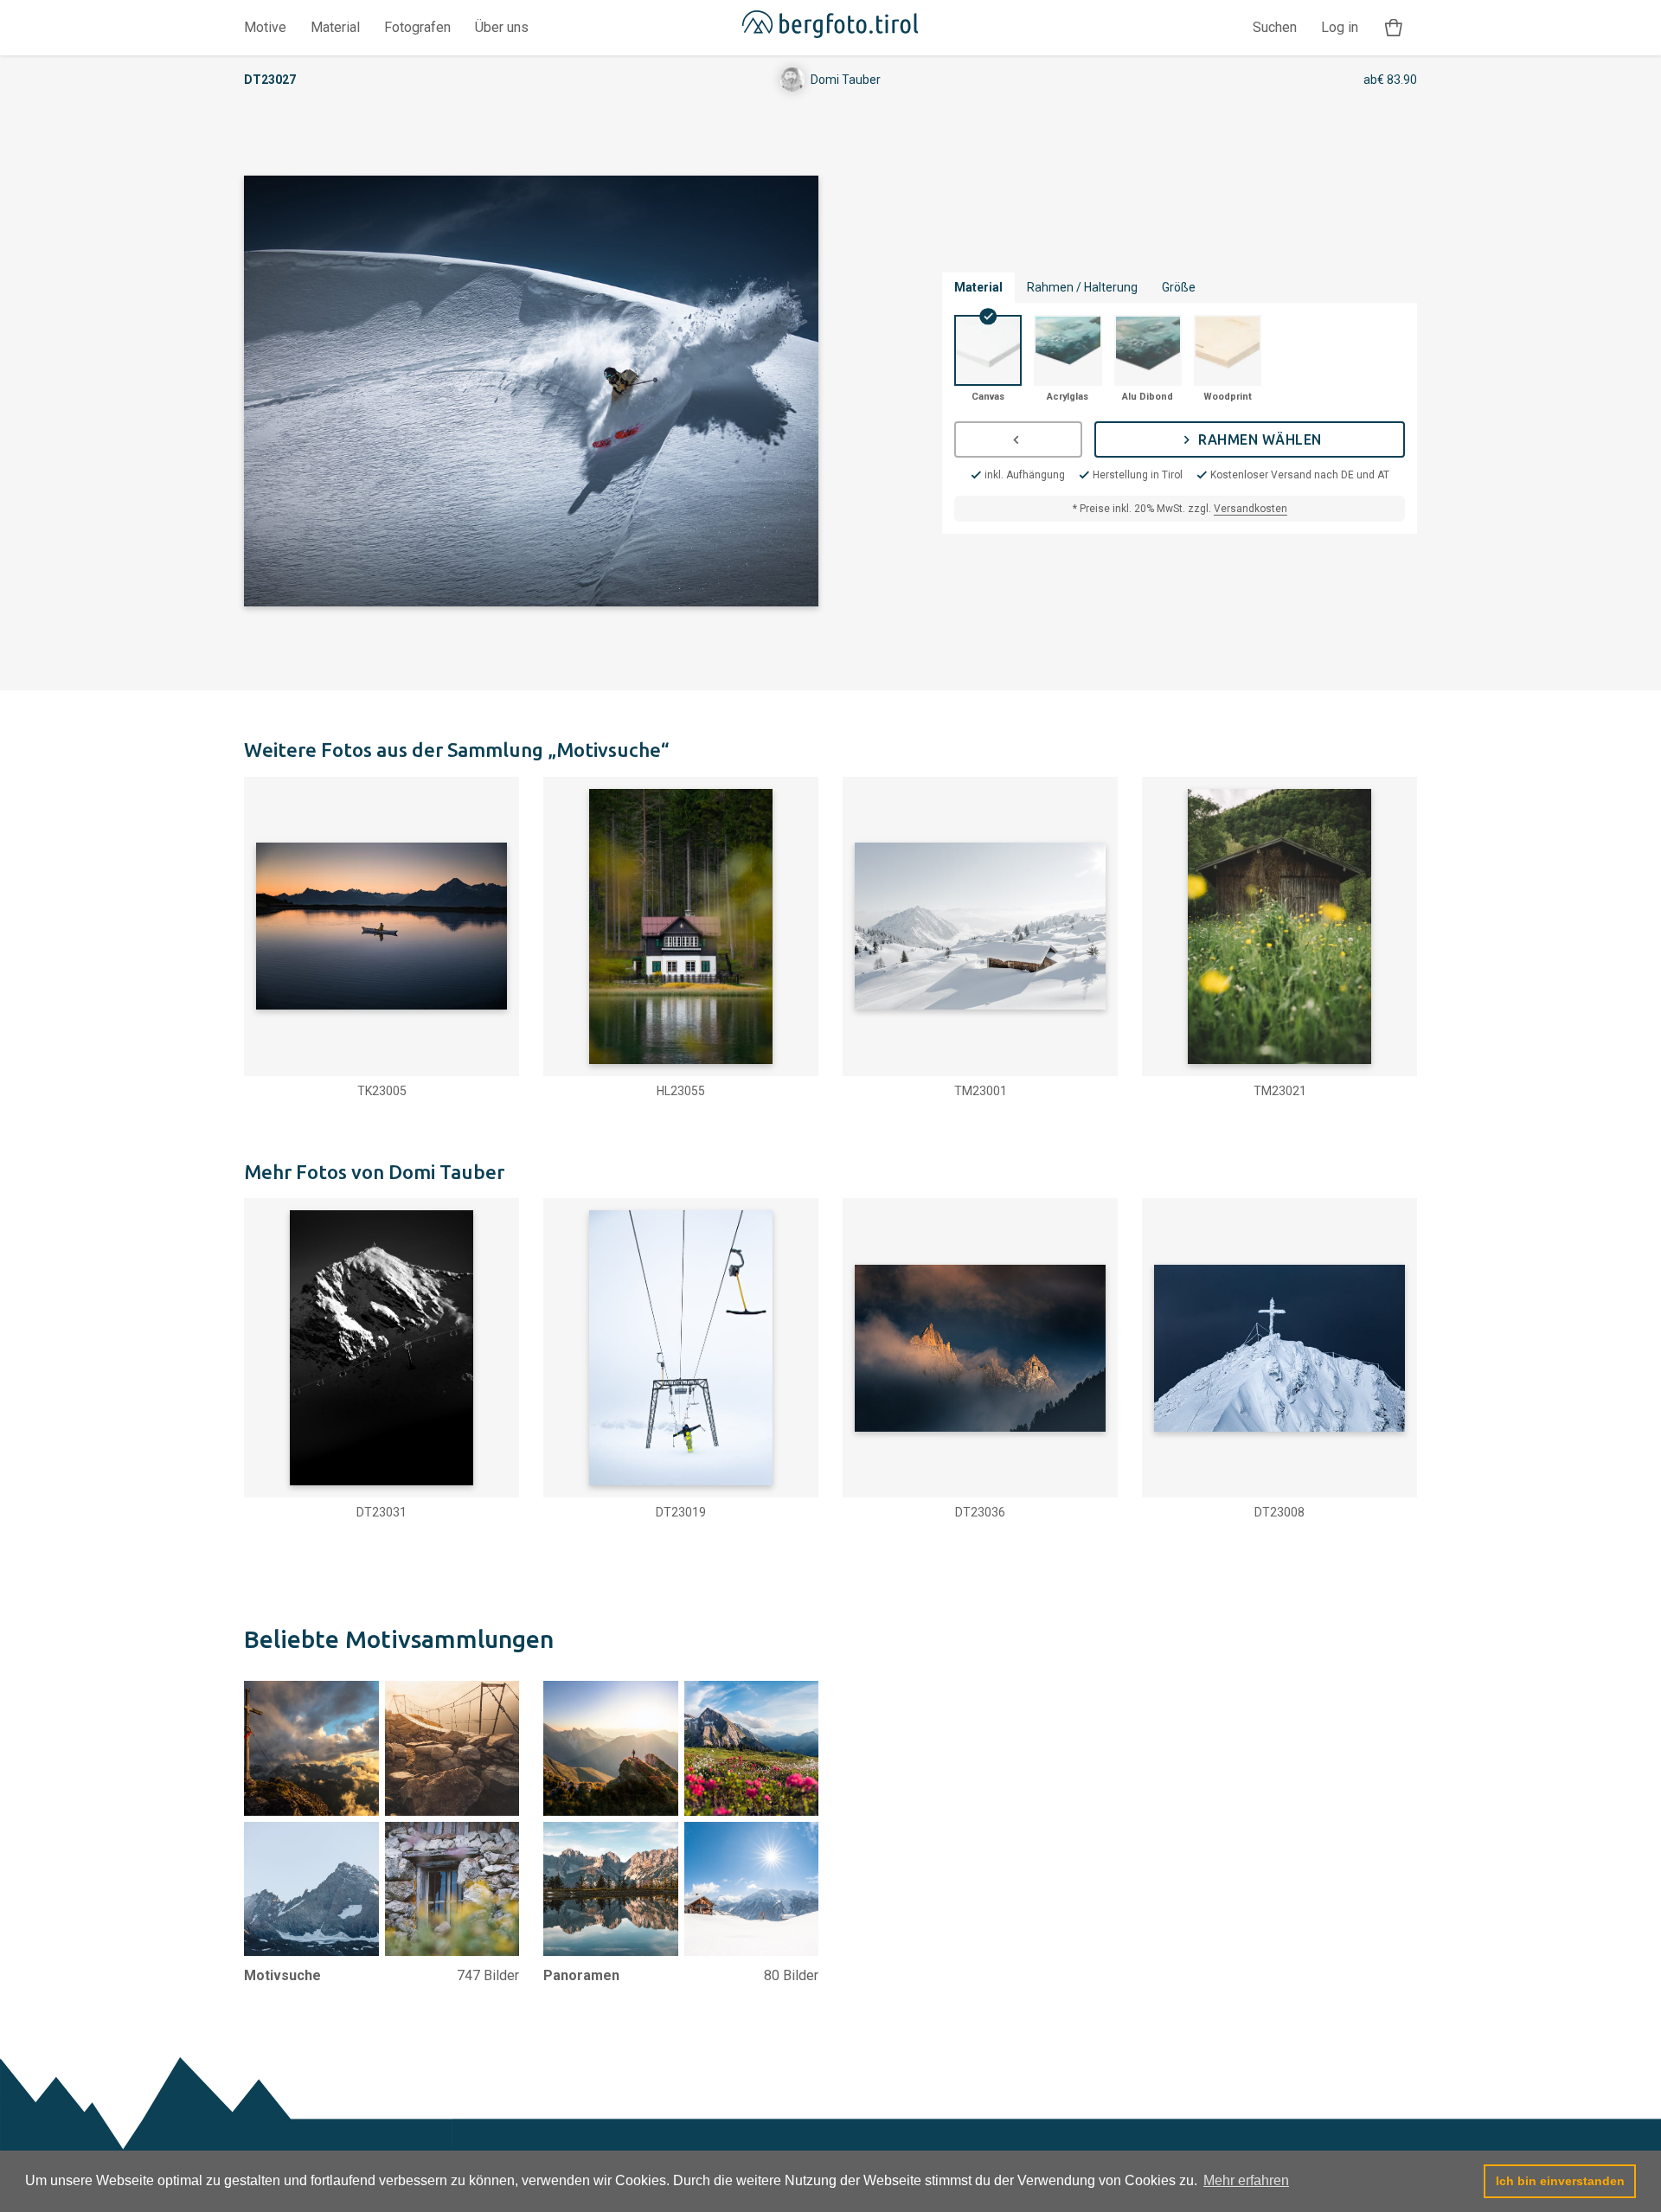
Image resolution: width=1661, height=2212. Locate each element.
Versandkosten (1251, 509)
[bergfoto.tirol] (830, 28)
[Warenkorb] (1394, 28)
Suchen (1275, 27)
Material (335, 27)
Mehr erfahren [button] (1246, 2180)
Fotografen (417, 27)
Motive (265, 27)
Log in (1340, 27)
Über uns (502, 27)
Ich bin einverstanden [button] (1560, 2181)
